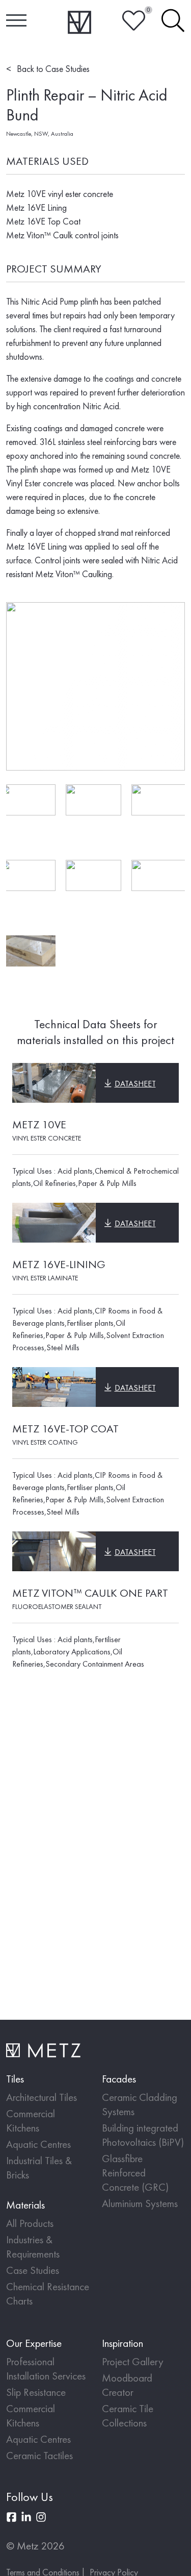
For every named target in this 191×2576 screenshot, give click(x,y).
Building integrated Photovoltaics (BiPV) (143, 2135)
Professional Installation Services (46, 2369)
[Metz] (80, 22)
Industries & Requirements (33, 2247)
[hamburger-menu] (16, 21)
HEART (134, 21)
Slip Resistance (36, 2392)
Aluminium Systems (140, 2203)
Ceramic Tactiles (39, 2455)
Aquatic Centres (38, 2144)
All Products (30, 2223)
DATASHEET (135, 1084)
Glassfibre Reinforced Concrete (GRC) (135, 2173)
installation (95, 1811)
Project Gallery (133, 2361)
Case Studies (33, 2270)
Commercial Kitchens (31, 2121)
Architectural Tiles (42, 2097)
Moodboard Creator (127, 2385)
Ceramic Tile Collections (128, 2416)
